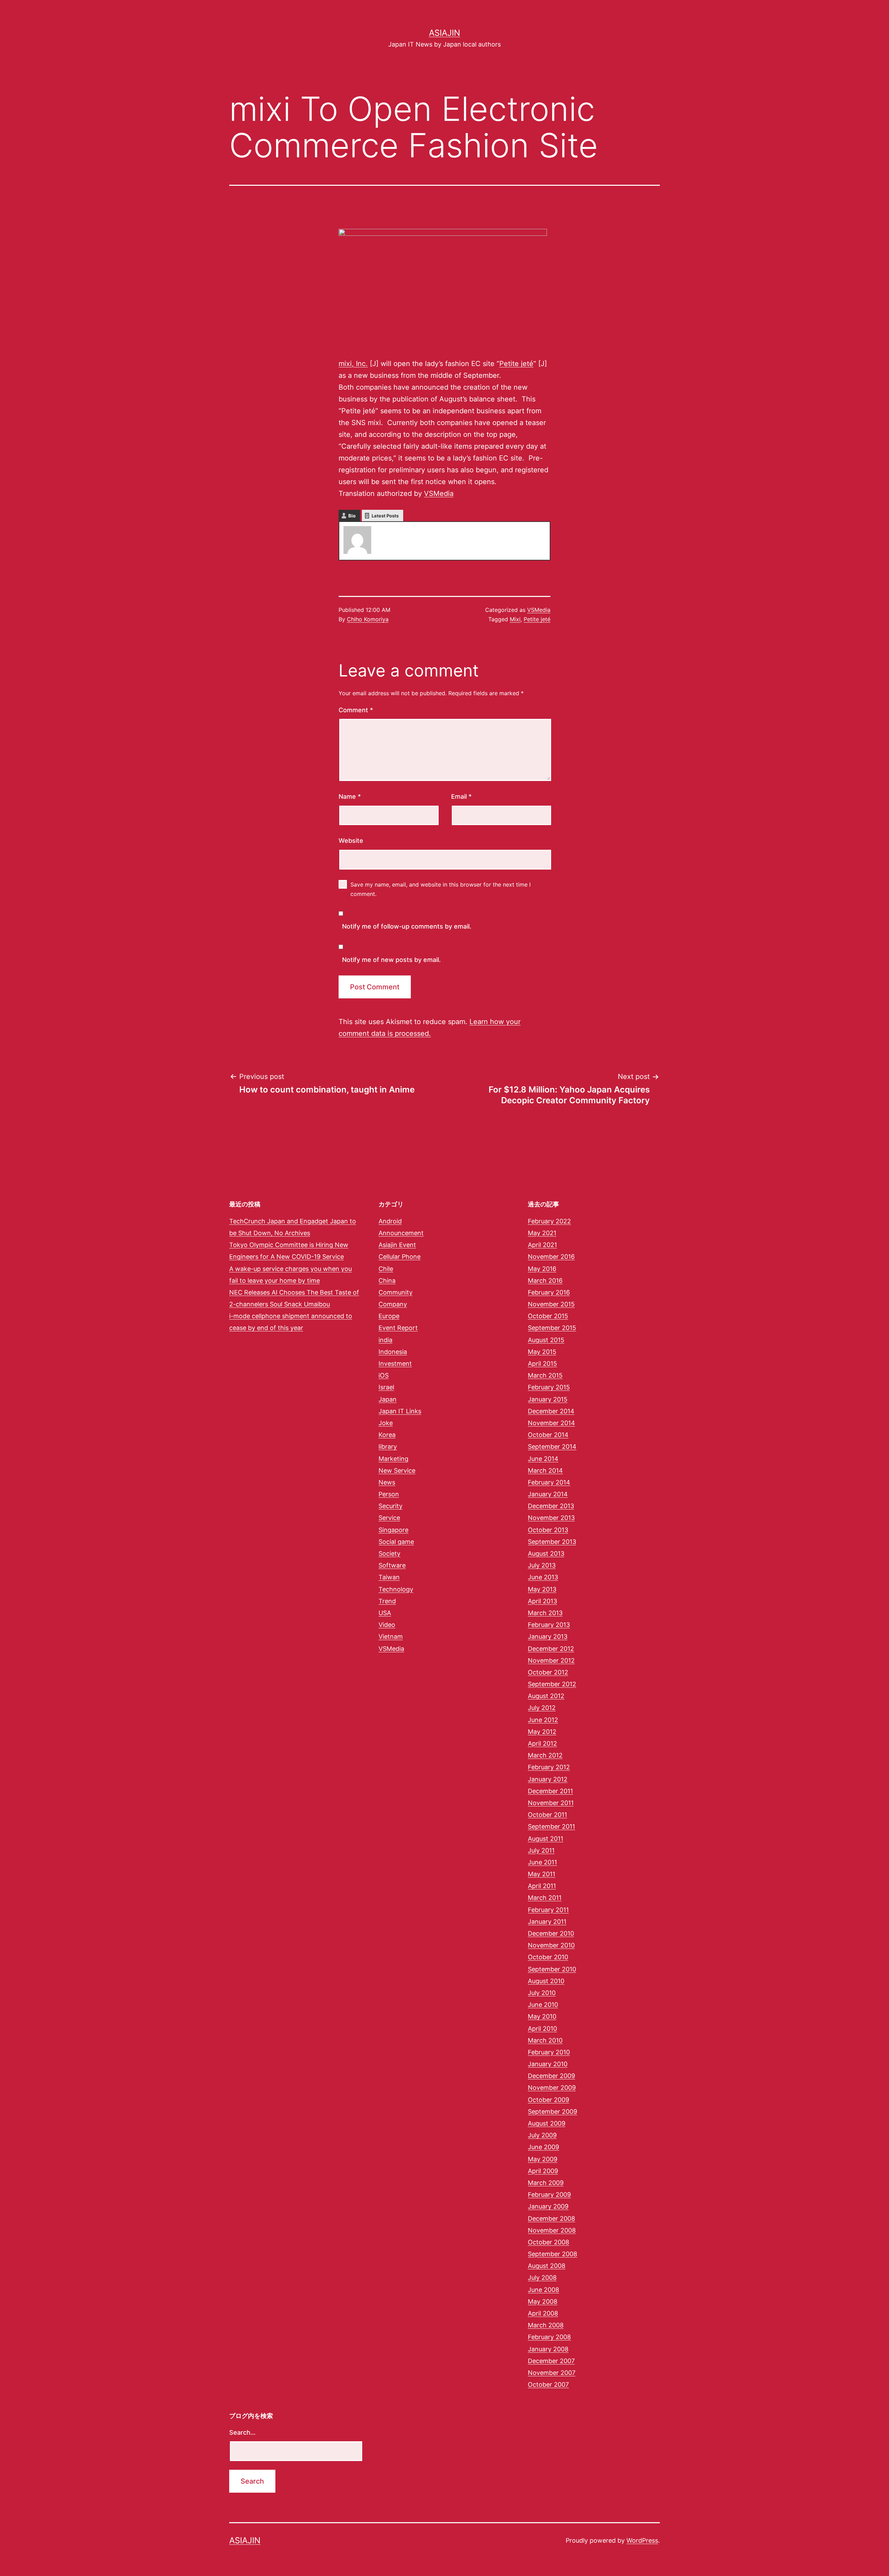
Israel (386, 1387)
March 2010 (545, 2040)
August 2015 (546, 1340)
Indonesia (393, 1352)
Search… (242, 2432)
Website (351, 841)
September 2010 (552, 1969)
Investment (395, 1364)
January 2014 (548, 1494)
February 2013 (549, 1625)
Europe (389, 1316)
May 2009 (543, 2159)
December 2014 (551, 1411)
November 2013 (551, 1518)
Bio (352, 516)
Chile (386, 1269)
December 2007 (551, 2361)
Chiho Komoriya (368, 619)
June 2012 (543, 1720)
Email (461, 796)
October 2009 (549, 2100)
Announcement (401, 1233)
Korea (387, 1435)
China (387, 1281)
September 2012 (552, 1684)
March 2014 (545, 1470)
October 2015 (548, 1316)
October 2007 (548, 2384)
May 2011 (542, 1874)
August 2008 (547, 2266)
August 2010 (546, 1981)
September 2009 (552, 2112)
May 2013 (542, 1589)
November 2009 (552, 2088)
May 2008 (543, 2301)
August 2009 (547, 2123)
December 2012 (551, 1649)
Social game (396, 1542)
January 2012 (548, 1779)
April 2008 (543, 2313)
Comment (356, 710)
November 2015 (551, 1304)
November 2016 (551, 1257)
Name (350, 796)
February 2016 (549, 1292)
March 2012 (545, 1755)
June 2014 (543, 1459)
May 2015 (542, 1352)
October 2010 (548, 1957)
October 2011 (547, 1815)
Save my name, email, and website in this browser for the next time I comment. (441, 889)
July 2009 (542, 2135)
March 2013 (545, 1613)
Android (390, 1221)
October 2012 (548, 1672)
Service (389, 1518)
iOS (384, 1375)
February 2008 (549, 2337)
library (388, 1447)
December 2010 (551, 1933)
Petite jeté (516, 364)
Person (389, 1494)
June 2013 (543, 1577)
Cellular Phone (400, 1257)
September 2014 (552, 1447)
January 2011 (547, 1922)
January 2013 (548, 1636)
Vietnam (391, 1636)
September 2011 (551, 1826)
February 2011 (548, 1910)
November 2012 (551, 1660)
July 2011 (541, 1850)
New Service (397, 1470)
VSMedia (439, 493)
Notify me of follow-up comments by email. (407, 926)
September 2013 (552, 1542)
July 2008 (542, 2278)
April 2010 (542, 2029)
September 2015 (552, 1328)
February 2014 (549, 1482)
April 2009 (543, 2171)
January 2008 (548, 2349)
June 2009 (543, 2147)
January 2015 (548, 1399)
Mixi (515, 619)
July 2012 (542, 1708)
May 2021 (542, 1233)
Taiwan (389, 1577)
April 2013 (542, 1601)
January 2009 (548, 2206)
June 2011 (542, 1862)
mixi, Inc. (353, 364)
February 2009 (549, 2195)
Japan (388, 1399)
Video (387, 1625)
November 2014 (551, 1423)
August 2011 (546, 1839)
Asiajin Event (397, 1245)
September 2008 (552, 2254)
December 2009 (551, 2076)
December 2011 (550, 1791)
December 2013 (551, 1506)
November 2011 (551, 1803)
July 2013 (542, 1565)
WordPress (642, 2540)
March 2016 (545, 1281)
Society (389, 1553)
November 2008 (552, 2230)
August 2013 (546, 1553)
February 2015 (549, 1387)
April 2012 (542, 1743)
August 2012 (546, 1696)
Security (391, 1506)
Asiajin (444, 33)
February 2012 (549, 1767)
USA (385, 1613)
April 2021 (542, 1245)
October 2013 (548, 1530)
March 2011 (545, 1898)
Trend (387, 1601)
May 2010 (542, 2016)
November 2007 (552, 2373)
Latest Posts (385, 516)
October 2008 (549, 2242)
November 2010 (551, 1945)
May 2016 (542, 1269)
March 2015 (545, 1375)
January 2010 (548, 2064)
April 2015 (542, 1364)
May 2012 (542, 1732)
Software (392, 1565)
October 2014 (548, 1435)
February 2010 (549, 2052)
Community (396, 1292)
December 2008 (551, 2218)
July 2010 (542, 1993)
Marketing (393, 1459)
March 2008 (546, 2325)
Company (393, 1304)
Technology (396, 1589)
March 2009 (546, 2183)
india (385, 1340)
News (387, 1482)
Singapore (393, 1530)
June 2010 (543, 2005)
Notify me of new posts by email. (391, 960)
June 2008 (543, 2290)
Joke (386, 1423)
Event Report (398, 1328)
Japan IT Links (400, 1411)
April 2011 (542, 1886)
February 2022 (549, 1221)
